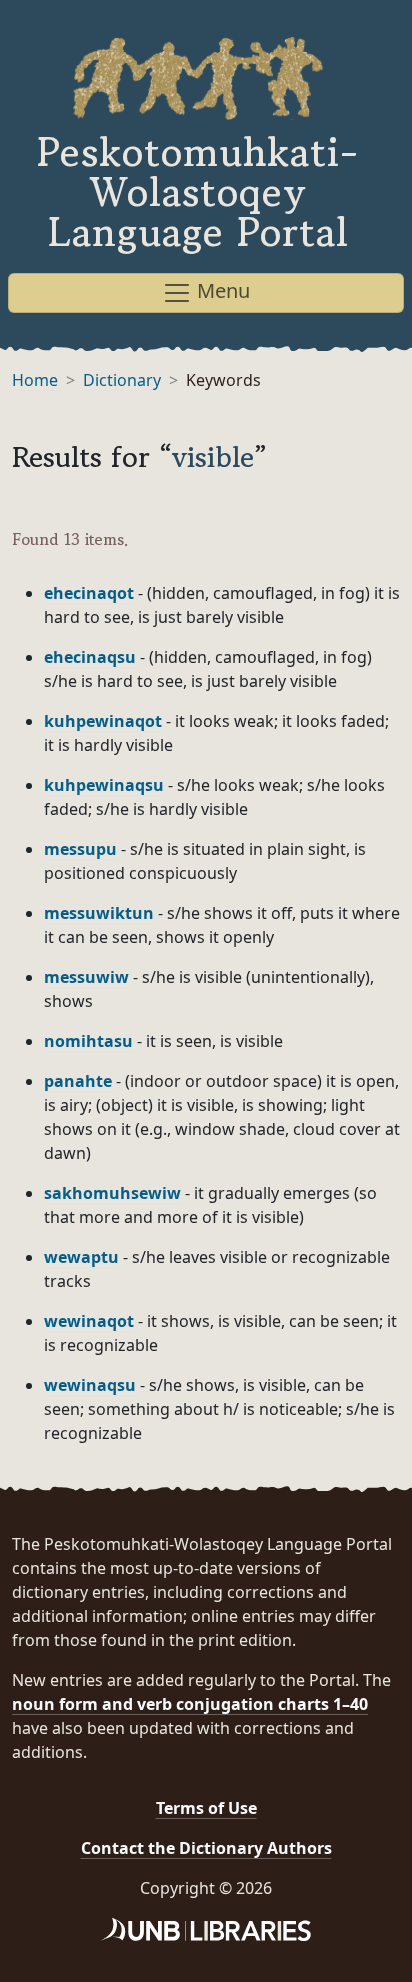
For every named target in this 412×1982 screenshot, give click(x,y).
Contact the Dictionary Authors (206, 1848)
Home (35, 380)
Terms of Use (206, 1808)
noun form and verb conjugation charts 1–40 (190, 1704)
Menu (221, 290)
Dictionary (122, 380)
